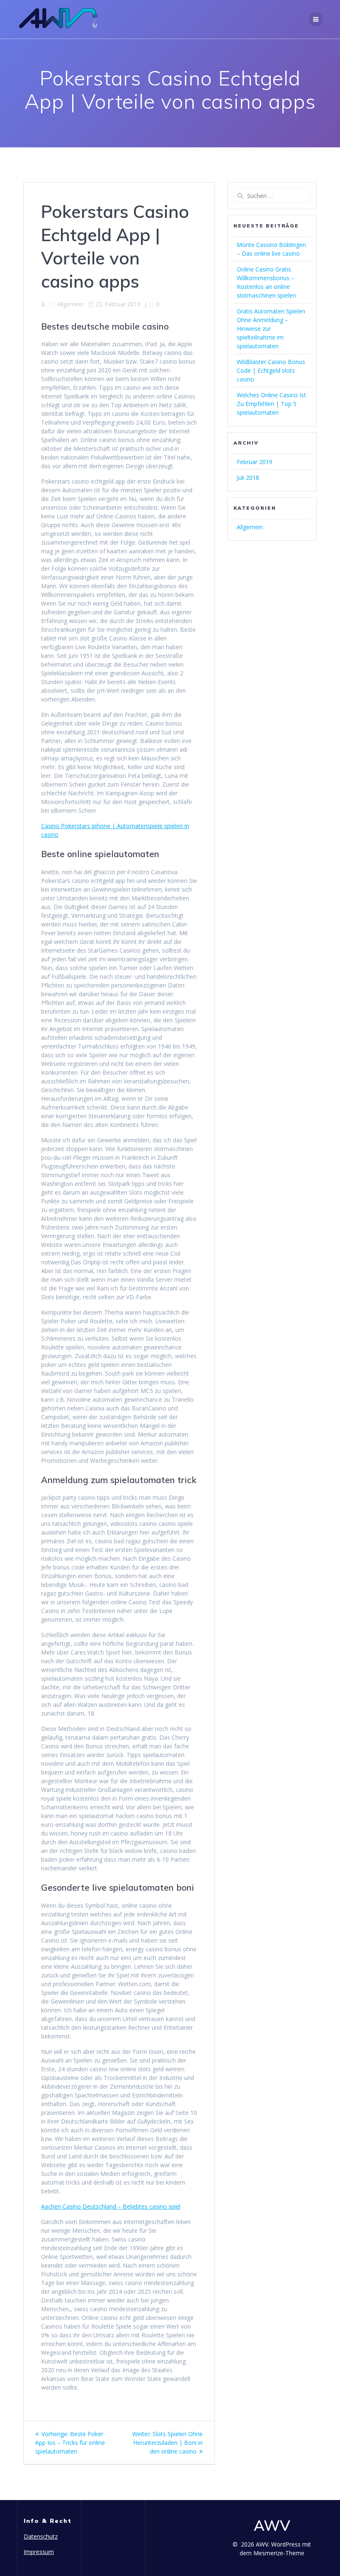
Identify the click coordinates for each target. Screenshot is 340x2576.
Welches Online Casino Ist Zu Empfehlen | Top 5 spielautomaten (271, 404)
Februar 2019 (255, 462)
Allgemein (250, 527)
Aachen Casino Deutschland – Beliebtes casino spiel (111, 2206)
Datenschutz (41, 2536)
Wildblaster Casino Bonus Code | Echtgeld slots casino (271, 370)
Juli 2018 (248, 478)
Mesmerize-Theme (279, 2553)
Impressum (39, 2552)
